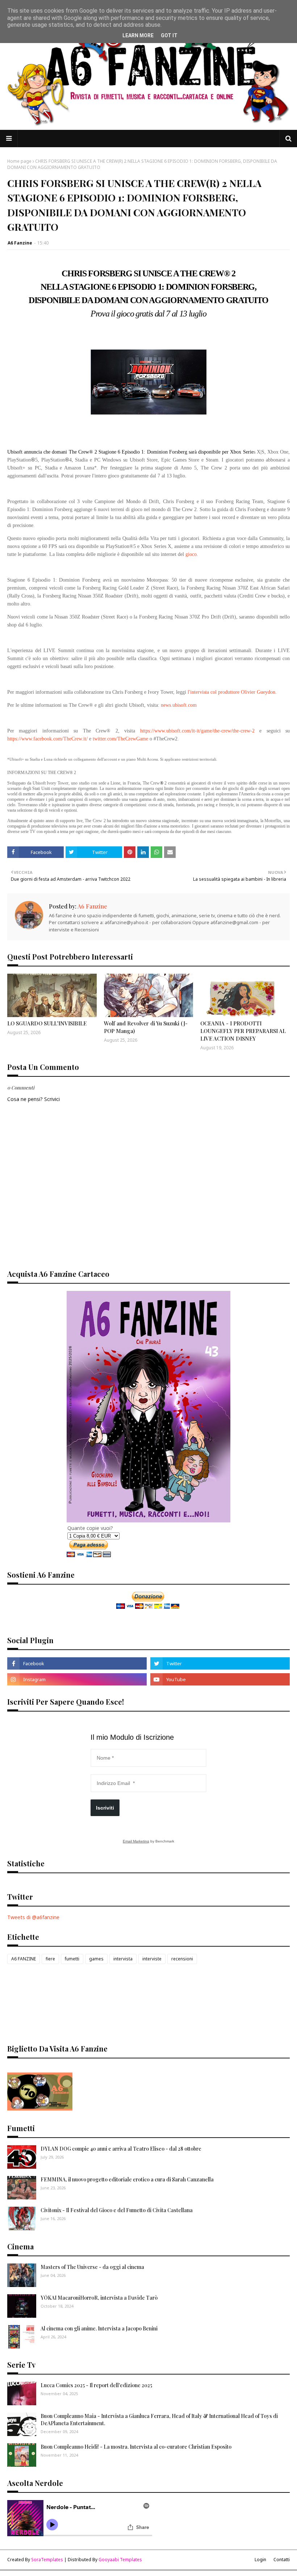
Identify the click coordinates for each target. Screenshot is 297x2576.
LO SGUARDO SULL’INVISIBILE (47, 1023)
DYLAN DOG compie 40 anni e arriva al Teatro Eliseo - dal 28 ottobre (121, 2149)
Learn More (138, 35)
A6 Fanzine (20, 243)
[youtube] (220, 1679)
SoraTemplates (47, 2560)
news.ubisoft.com (179, 705)
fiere (50, 1959)
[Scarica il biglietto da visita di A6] (40, 2109)
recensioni (182, 1959)
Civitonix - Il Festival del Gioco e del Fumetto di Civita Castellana (117, 2210)
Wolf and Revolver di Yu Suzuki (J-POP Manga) (146, 1027)
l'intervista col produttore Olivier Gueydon (231, 692)
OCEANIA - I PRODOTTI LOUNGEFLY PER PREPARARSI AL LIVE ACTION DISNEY (243, 1031)
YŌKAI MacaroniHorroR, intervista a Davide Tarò (99, 2298)
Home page (19, 161)
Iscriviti (105, 1808)
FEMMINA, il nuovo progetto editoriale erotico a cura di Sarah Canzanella (127, 2179)
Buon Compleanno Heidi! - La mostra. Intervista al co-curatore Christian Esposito (136, 2447)
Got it (169, 35)
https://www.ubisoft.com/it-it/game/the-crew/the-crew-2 (197, 731)
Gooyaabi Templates (120, 2560)
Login (260, 2560)
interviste (152, 1959)
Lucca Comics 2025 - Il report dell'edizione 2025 (96, 2385)
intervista (123, 1959)
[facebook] (77, 1663)
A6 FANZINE (24, 1959)
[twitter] (220, 1663)
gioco (191, 554)
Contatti (282, 2560)
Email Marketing (136, 1841)
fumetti (72, 1959)
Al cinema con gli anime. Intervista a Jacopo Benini (99, 2328)
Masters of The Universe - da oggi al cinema (92, 2267)
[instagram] (77, 1679)
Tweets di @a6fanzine (33, 1917)
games (96, 1959)
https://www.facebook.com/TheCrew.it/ (47, 739)
